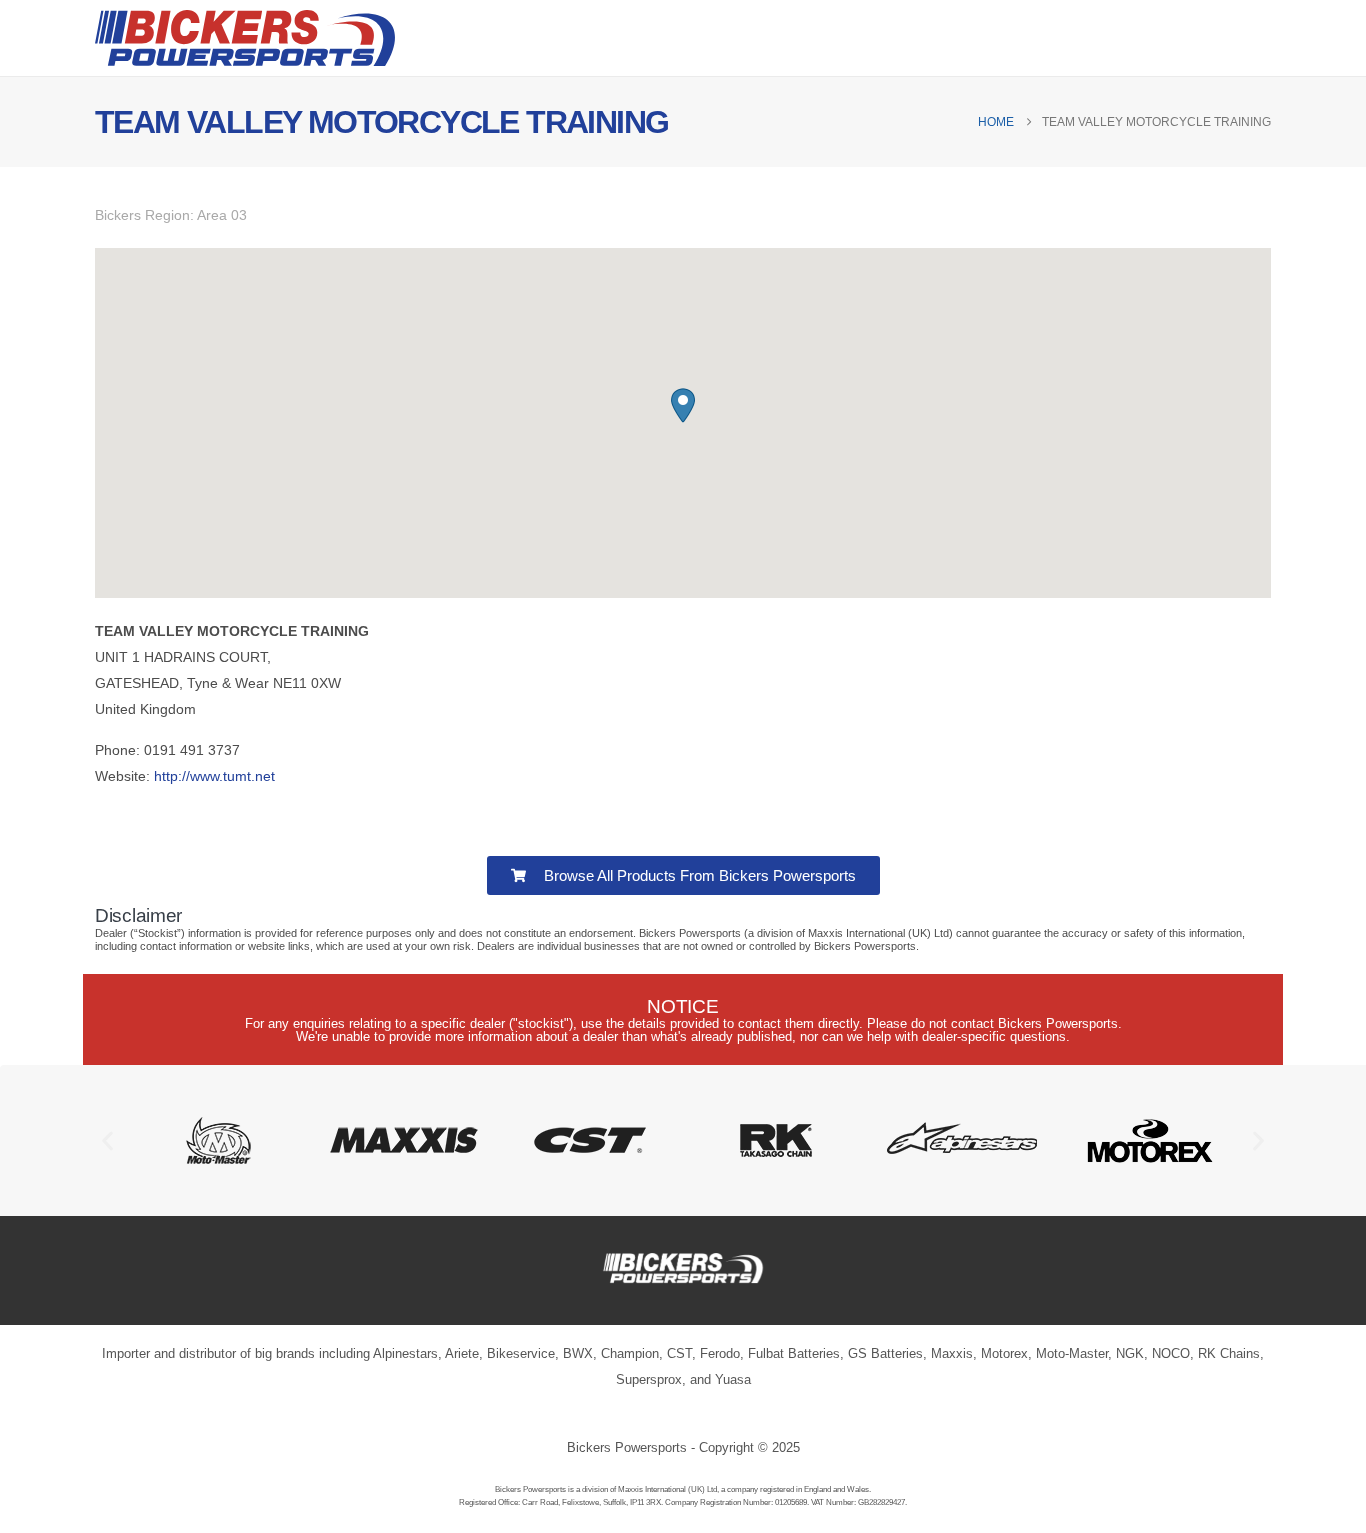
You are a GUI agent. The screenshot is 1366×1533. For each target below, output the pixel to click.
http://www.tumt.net (214, 776)
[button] (683, 405)
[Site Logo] (245, 38)
